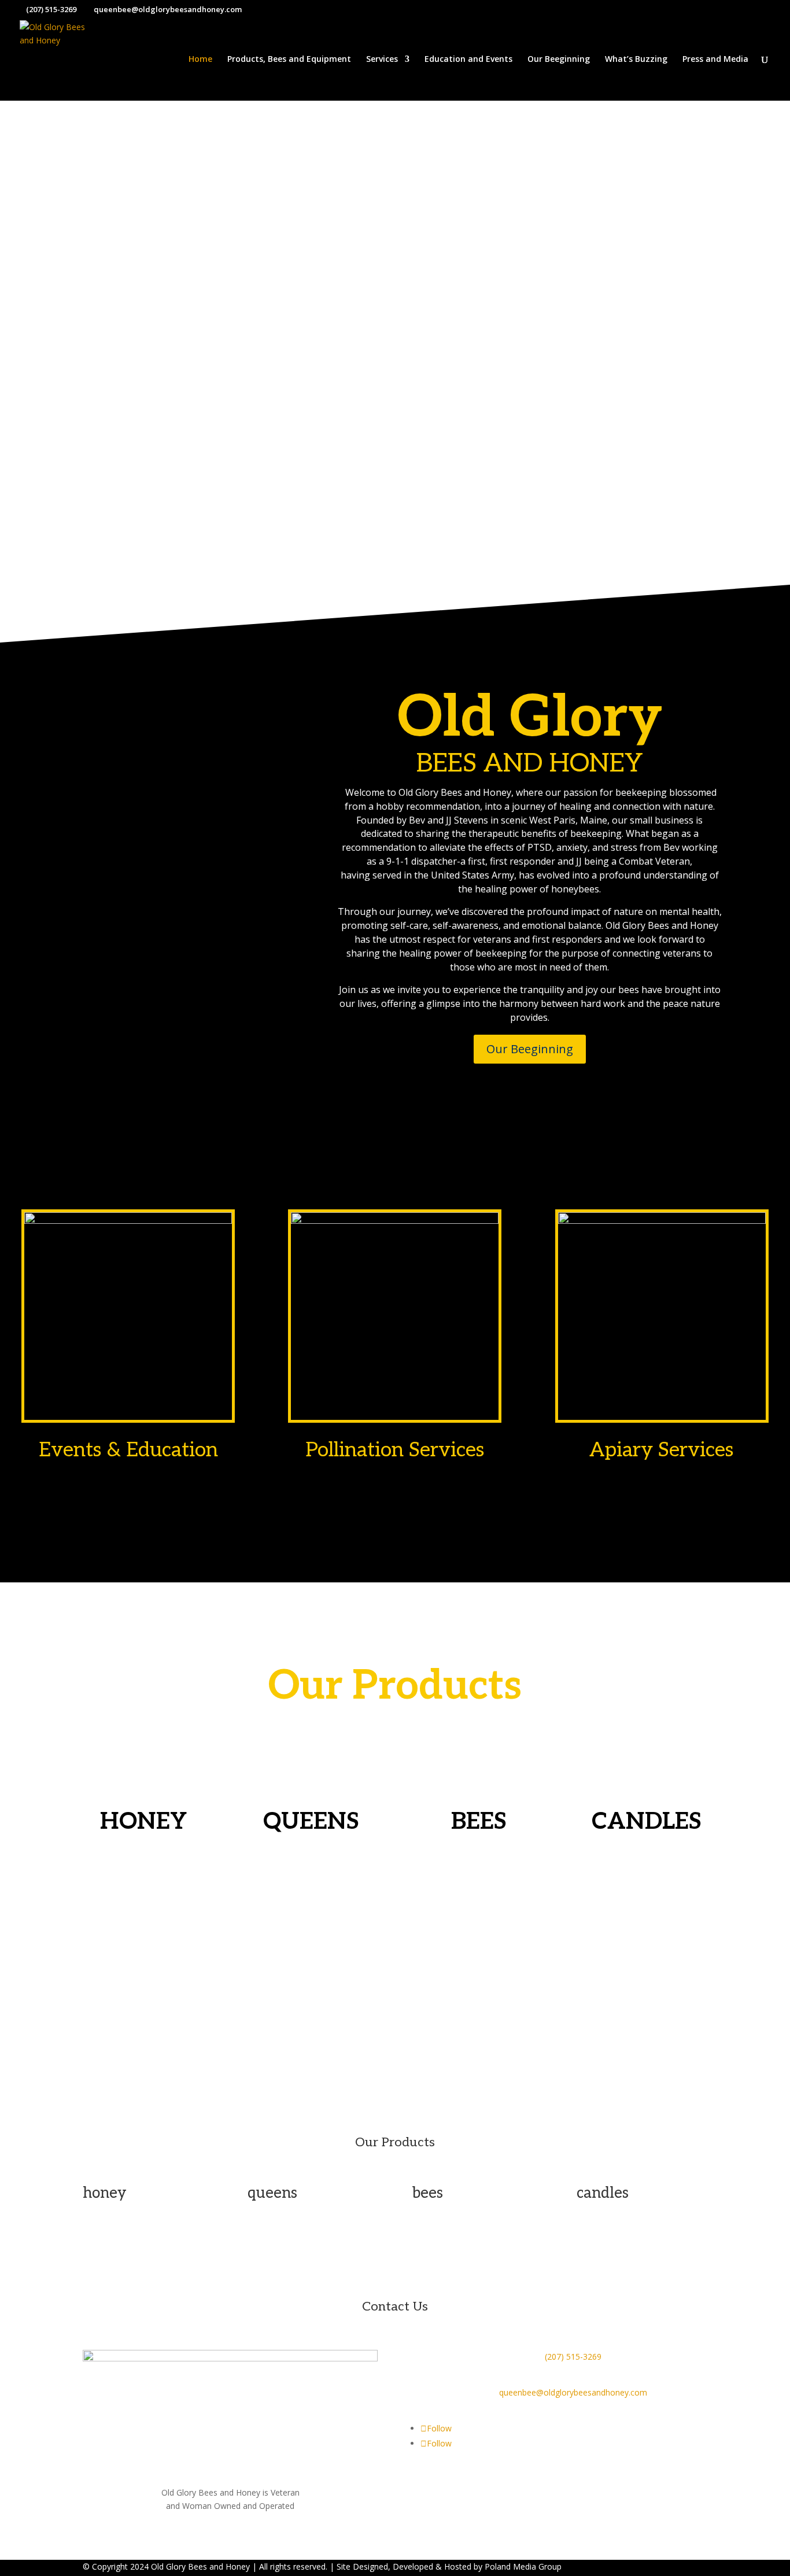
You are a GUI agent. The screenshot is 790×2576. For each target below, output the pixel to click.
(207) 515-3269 (573, 2357)
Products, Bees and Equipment (289, 60)
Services (382, 60)
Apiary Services (662, 1450)
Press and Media (715, 60)
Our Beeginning (559, 60)
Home (200, 60)
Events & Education (128, 1450)
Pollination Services (395, 1450)
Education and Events (468, 60)
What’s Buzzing (636, 60)
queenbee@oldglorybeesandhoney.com (573, 2392)
